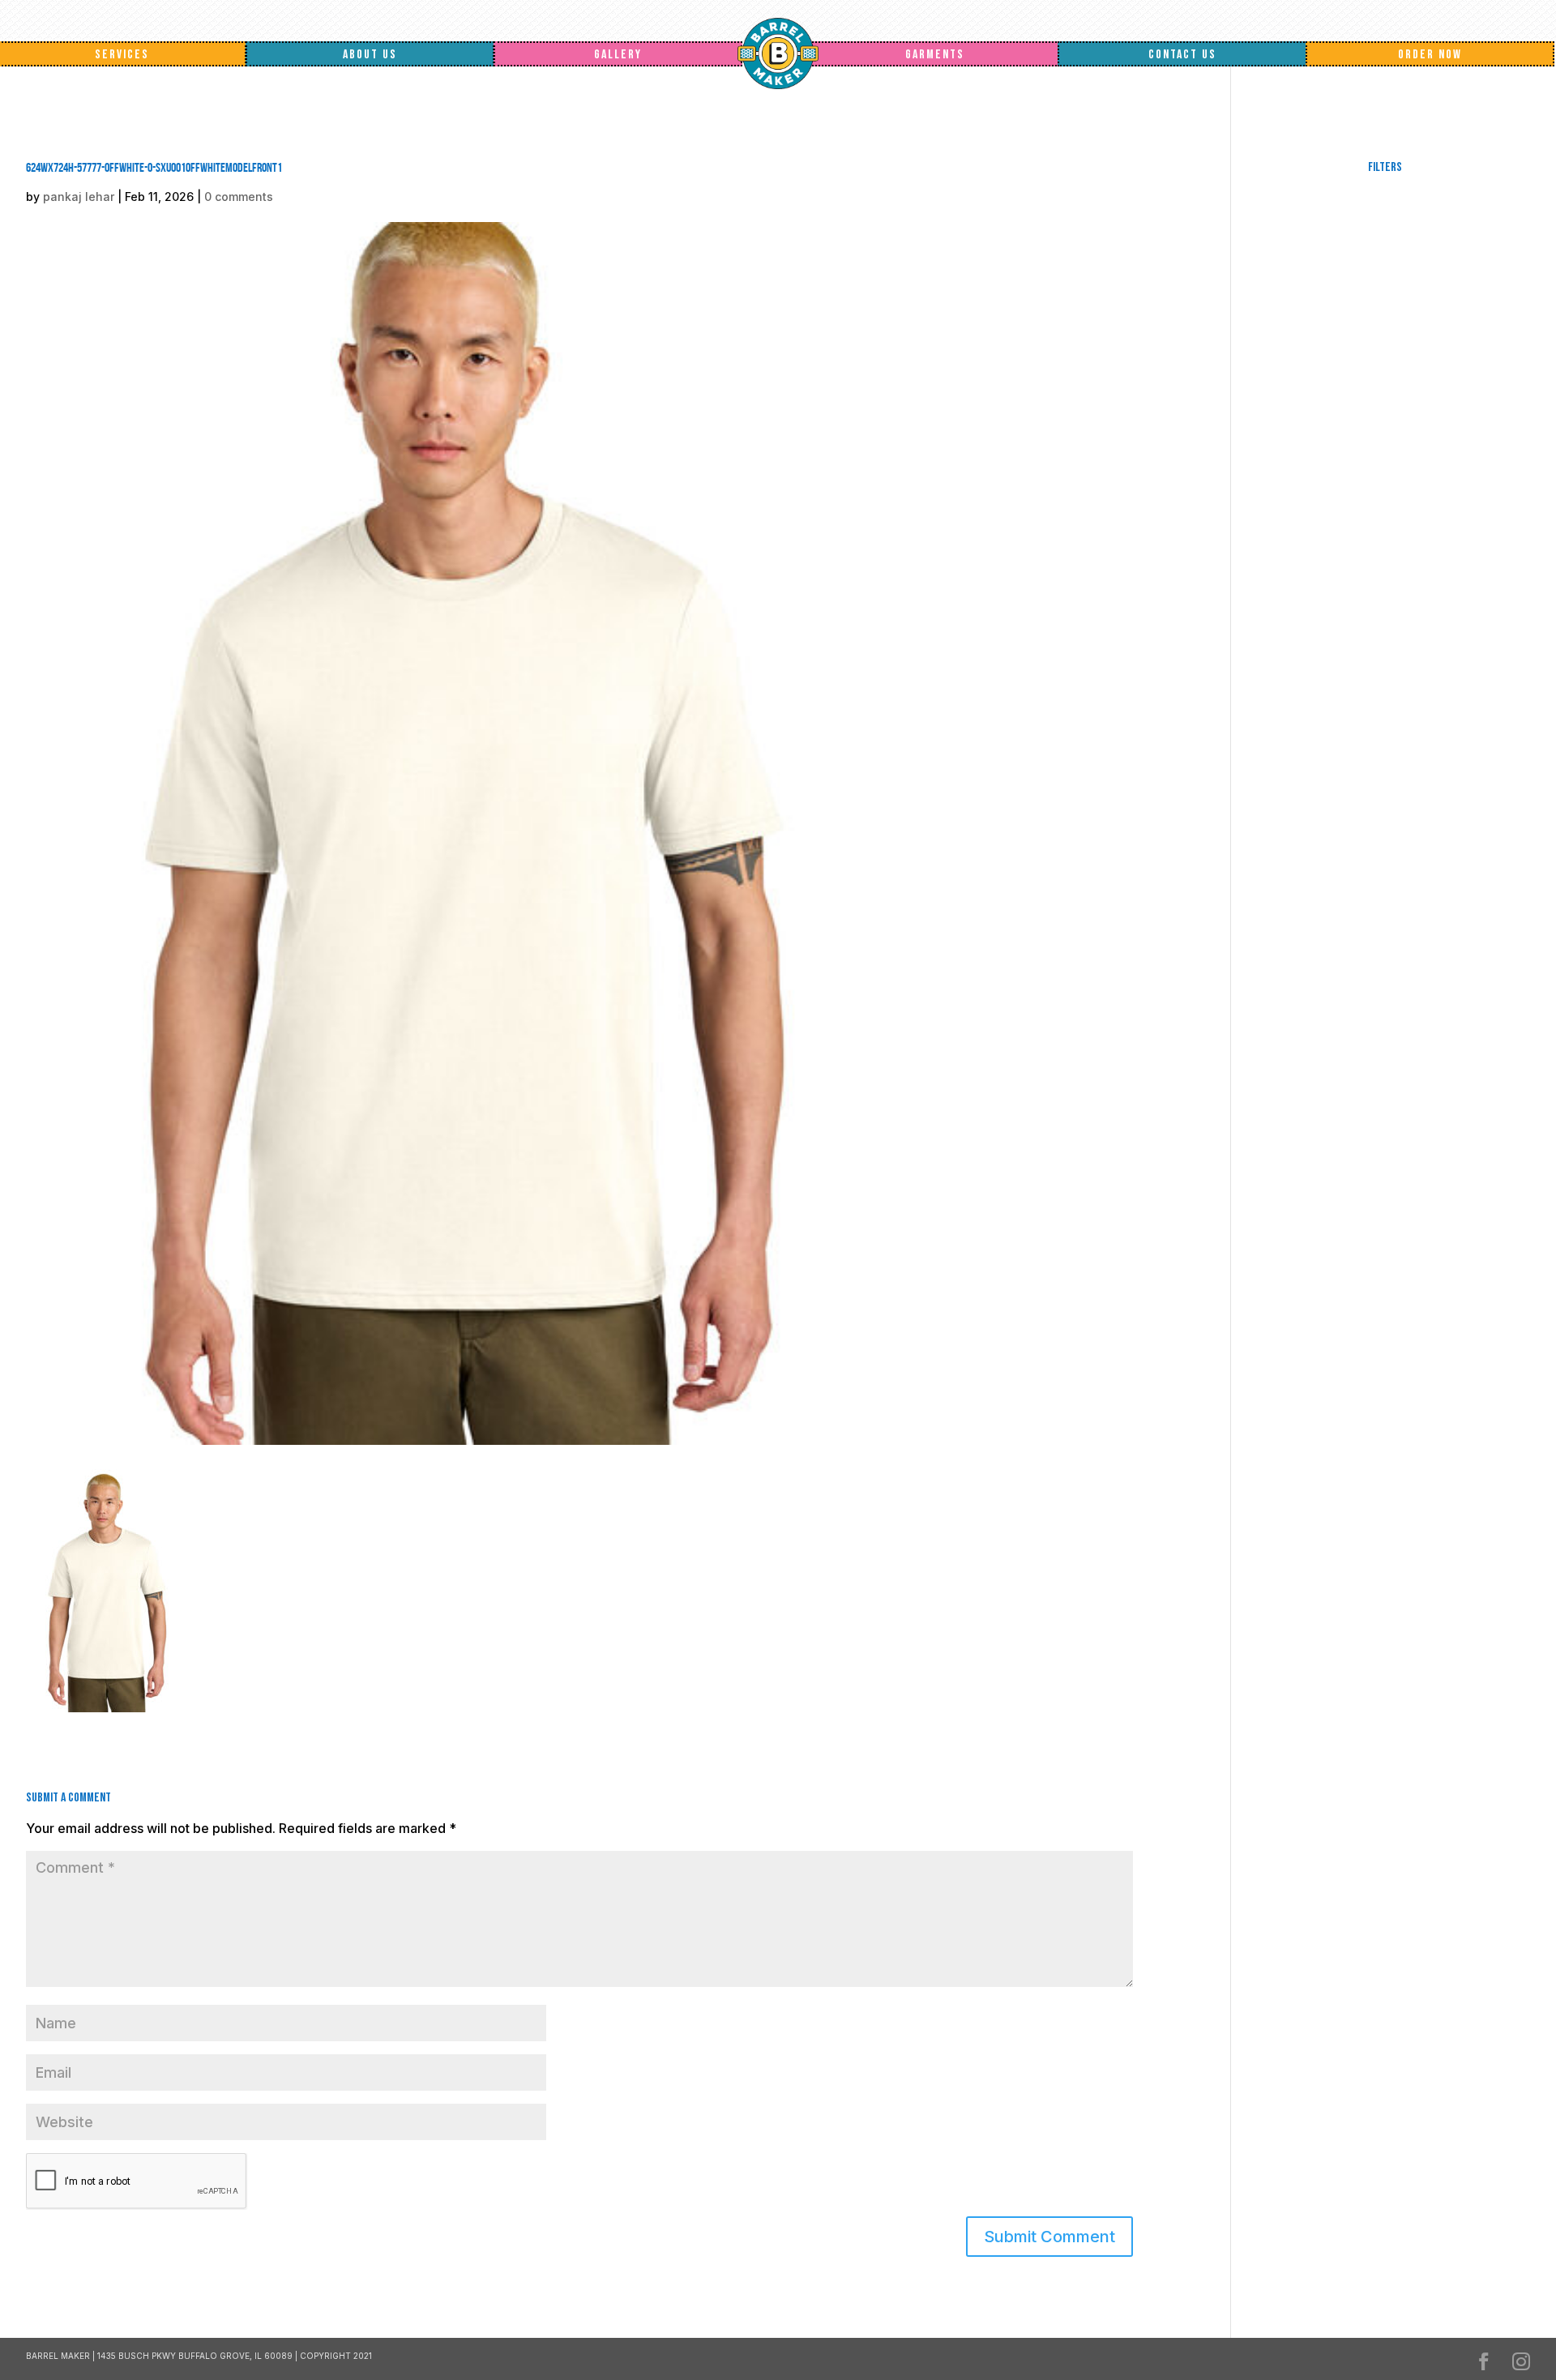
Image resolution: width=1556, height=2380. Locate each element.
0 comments (239, 197)
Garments (935, 55)
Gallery (618, 55)
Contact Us (1182, 55)
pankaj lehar (79, 197)
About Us (370, 55)
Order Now (1430, 55)
